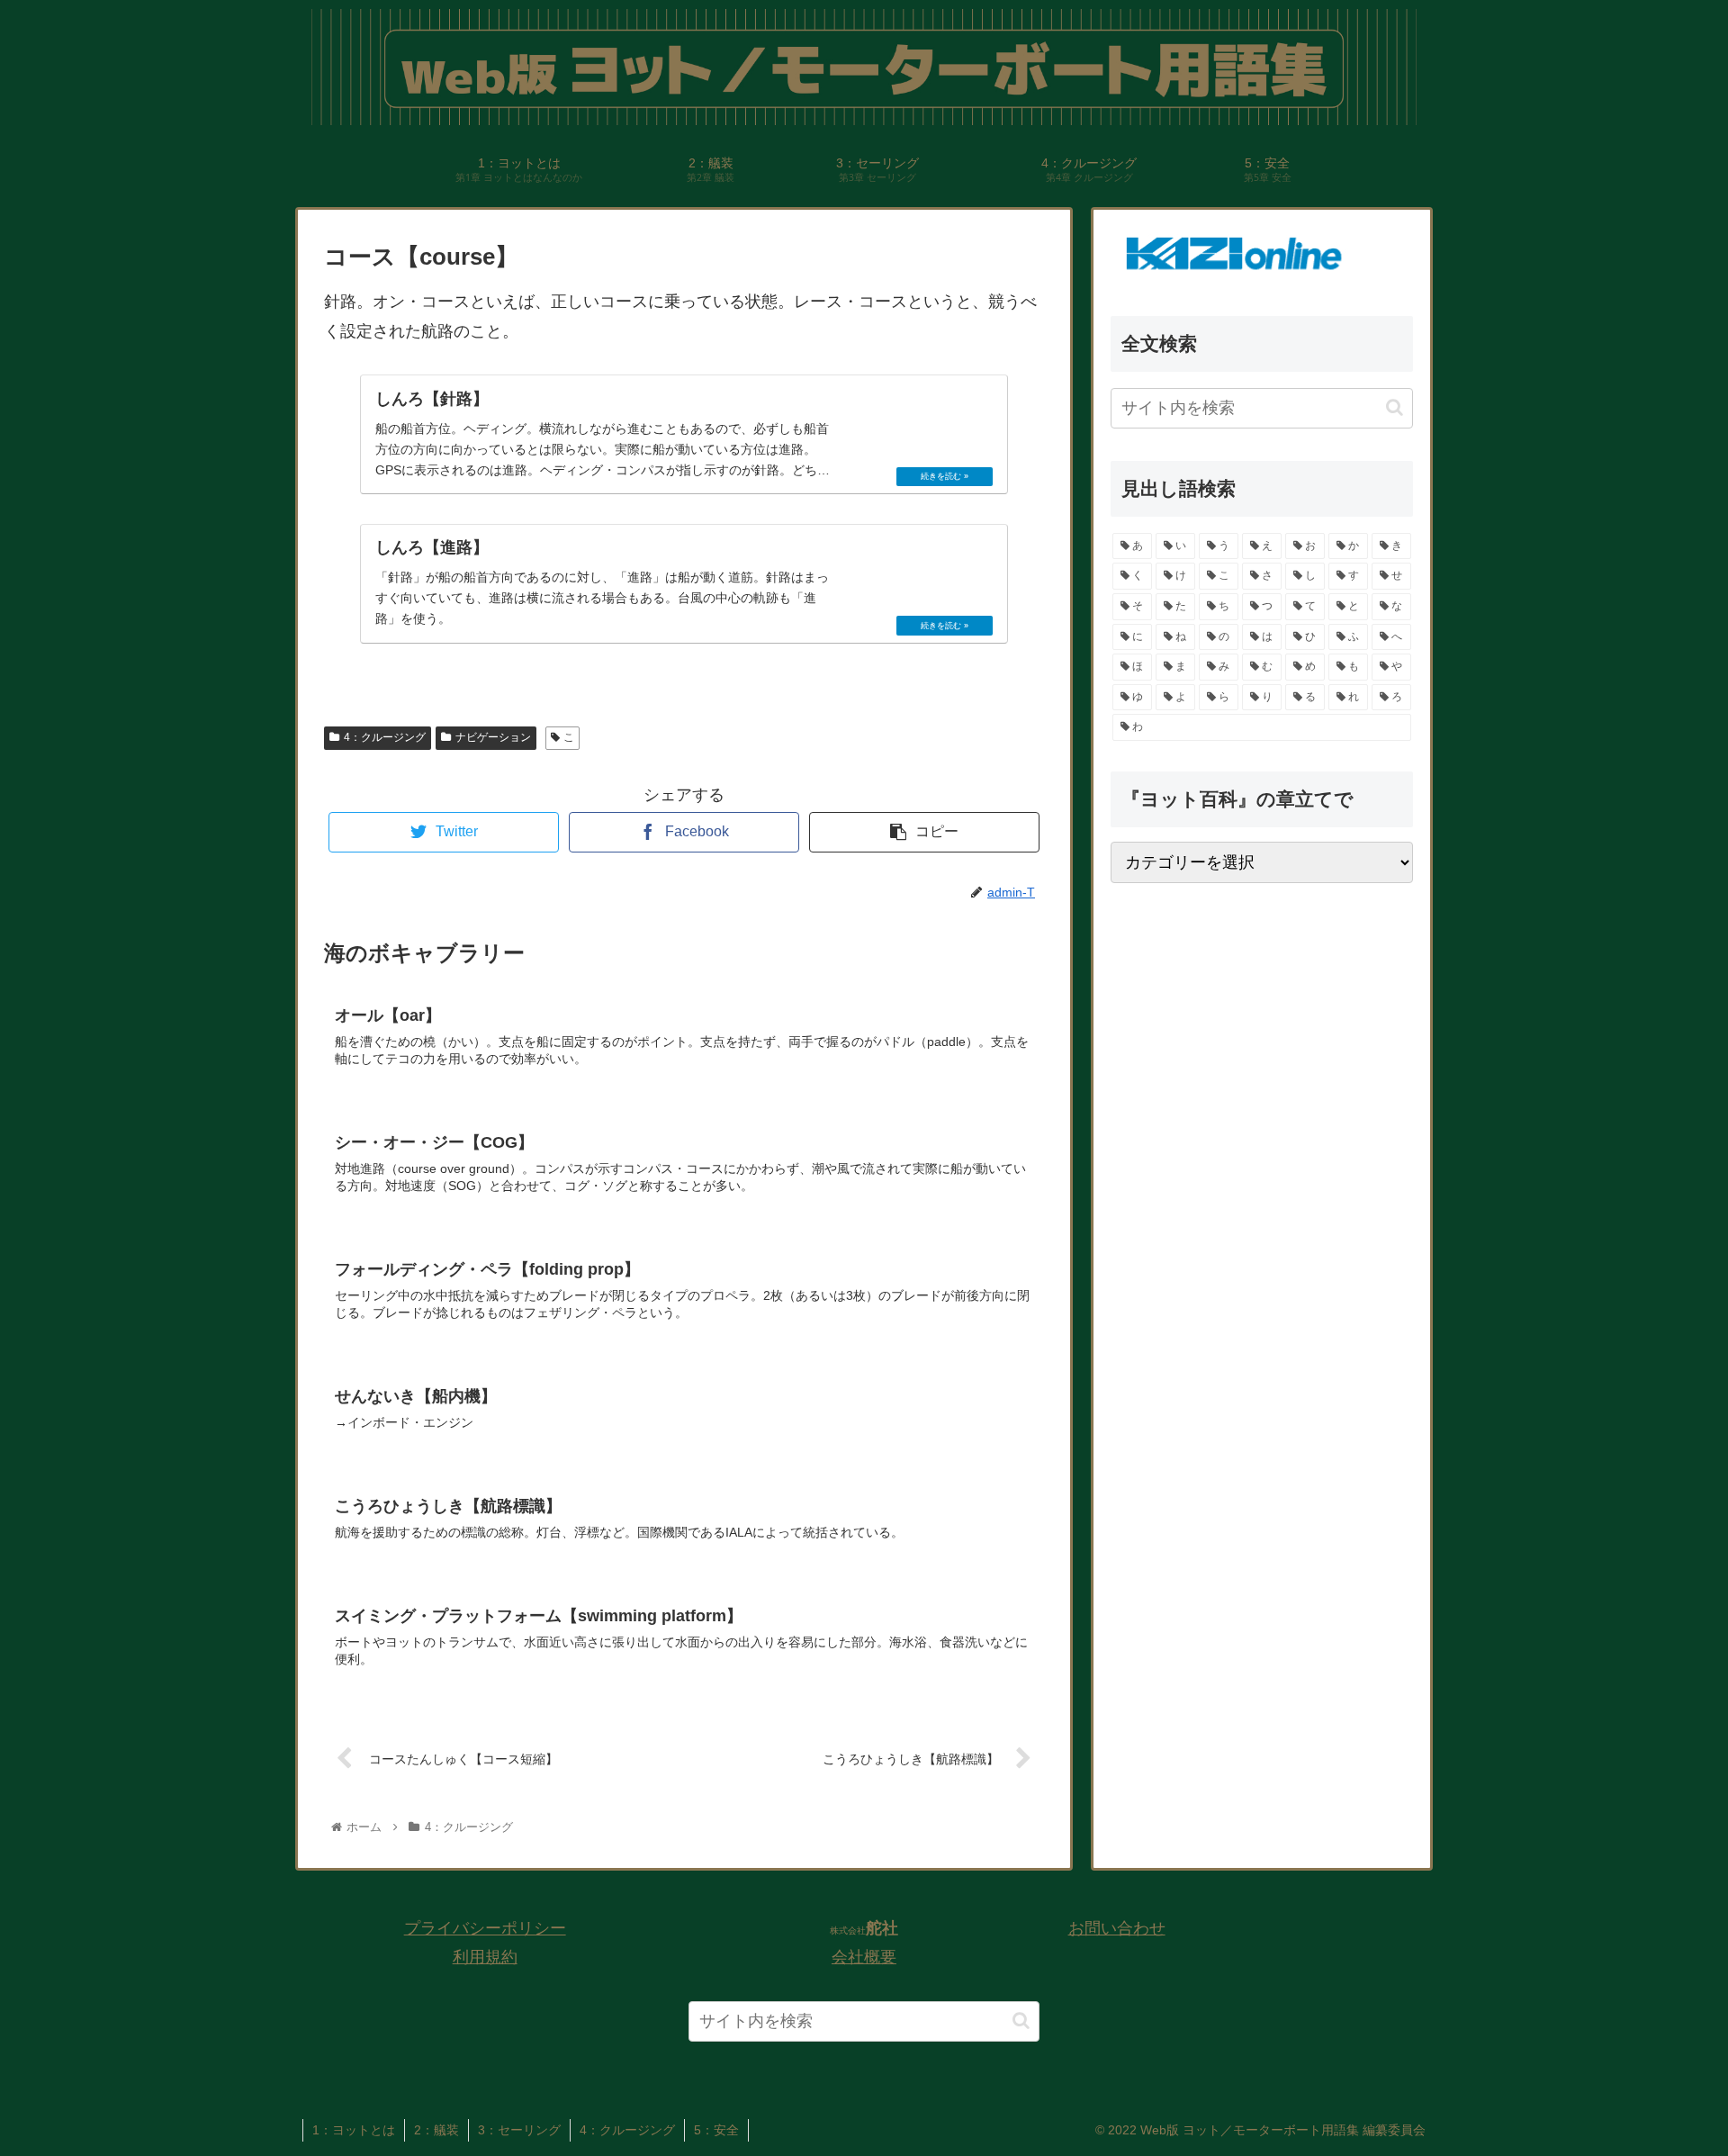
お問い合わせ (1117, 1928)
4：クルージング (385, 737)
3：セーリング (519, 2130)
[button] (1395, 408)
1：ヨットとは (354, 2130)
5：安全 (716, 2130)
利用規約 (485, 1957)
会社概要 (864, 1957)
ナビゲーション (493, 737)
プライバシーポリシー (485, 1928)
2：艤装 (436, 2130)
